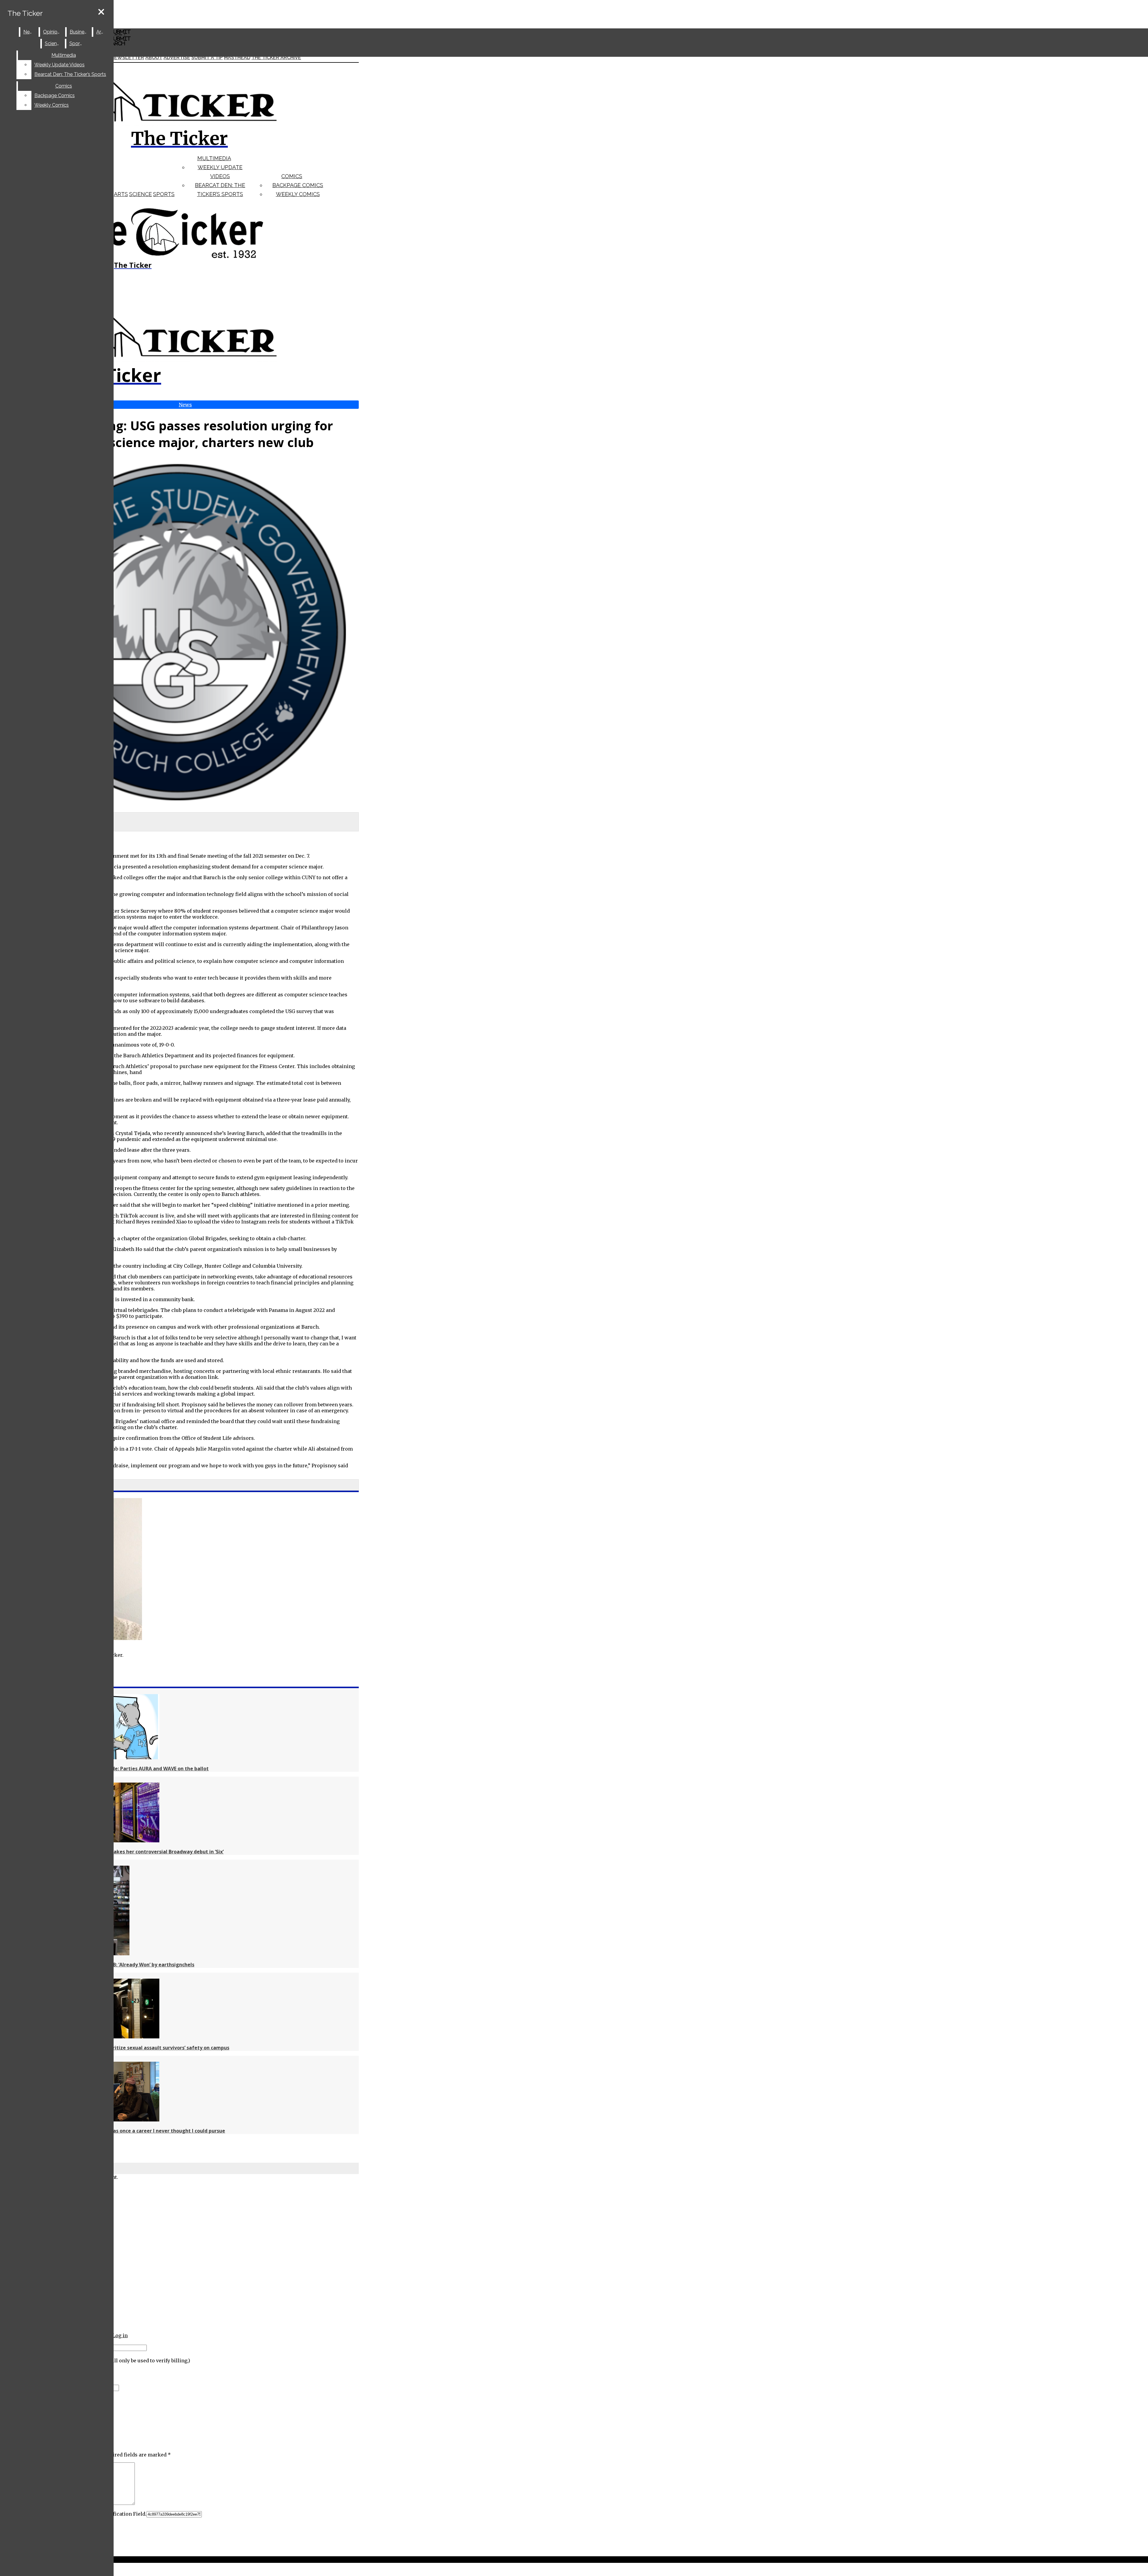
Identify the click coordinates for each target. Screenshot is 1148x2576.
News (30, 32)
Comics (292, 176)
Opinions (53, 32)
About (154, 58)
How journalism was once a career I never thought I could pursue (147, 2131)
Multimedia (214, 158)
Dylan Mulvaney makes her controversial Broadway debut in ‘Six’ (147, 1852)
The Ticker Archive (276, 58)
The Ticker (25, 13)
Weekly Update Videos (59, 65)
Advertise (177, 58)
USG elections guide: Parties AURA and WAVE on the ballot (139, 1769)
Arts (121, 194)
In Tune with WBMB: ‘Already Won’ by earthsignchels (132, 1965)
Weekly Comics (298, 194)
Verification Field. (125, 2514)
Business (79, 32)
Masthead (237, 58)
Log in (120, 2335)
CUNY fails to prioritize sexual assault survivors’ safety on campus (149, 2048)
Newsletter (127, 58)
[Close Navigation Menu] (101, 12)
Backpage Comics (298, 185)
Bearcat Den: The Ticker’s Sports (70, 74)
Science (141, 194)
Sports (164, 194)
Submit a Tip (207, 58)
